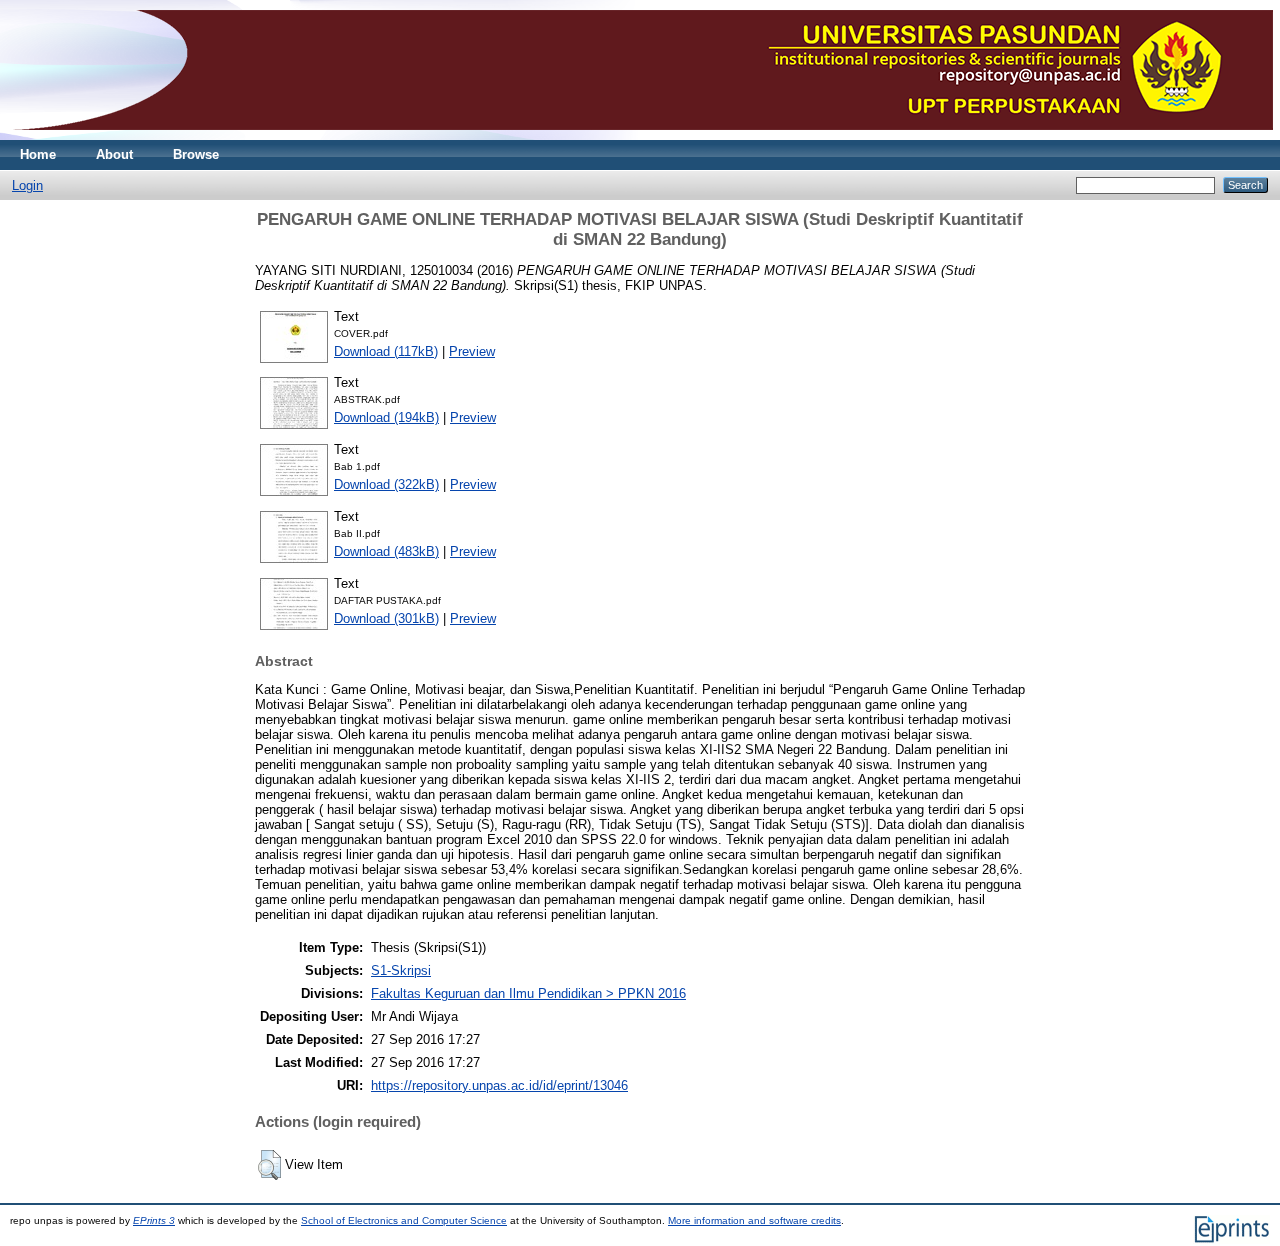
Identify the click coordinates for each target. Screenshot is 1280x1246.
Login (27, 185)
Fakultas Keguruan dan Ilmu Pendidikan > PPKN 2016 (528, 993)
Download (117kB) (386, 351)
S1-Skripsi (401, 970)
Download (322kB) (386, 484)
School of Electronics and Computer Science (404, 1220)
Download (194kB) (386, 417)
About (114, 154)
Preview (472, 351)
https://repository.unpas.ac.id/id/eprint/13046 (499, 1085)
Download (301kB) (386, 618)
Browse (196, 154)
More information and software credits (754, 1220)
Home (38, 154)
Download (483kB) (386, 551)
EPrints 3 (154, 1220)
